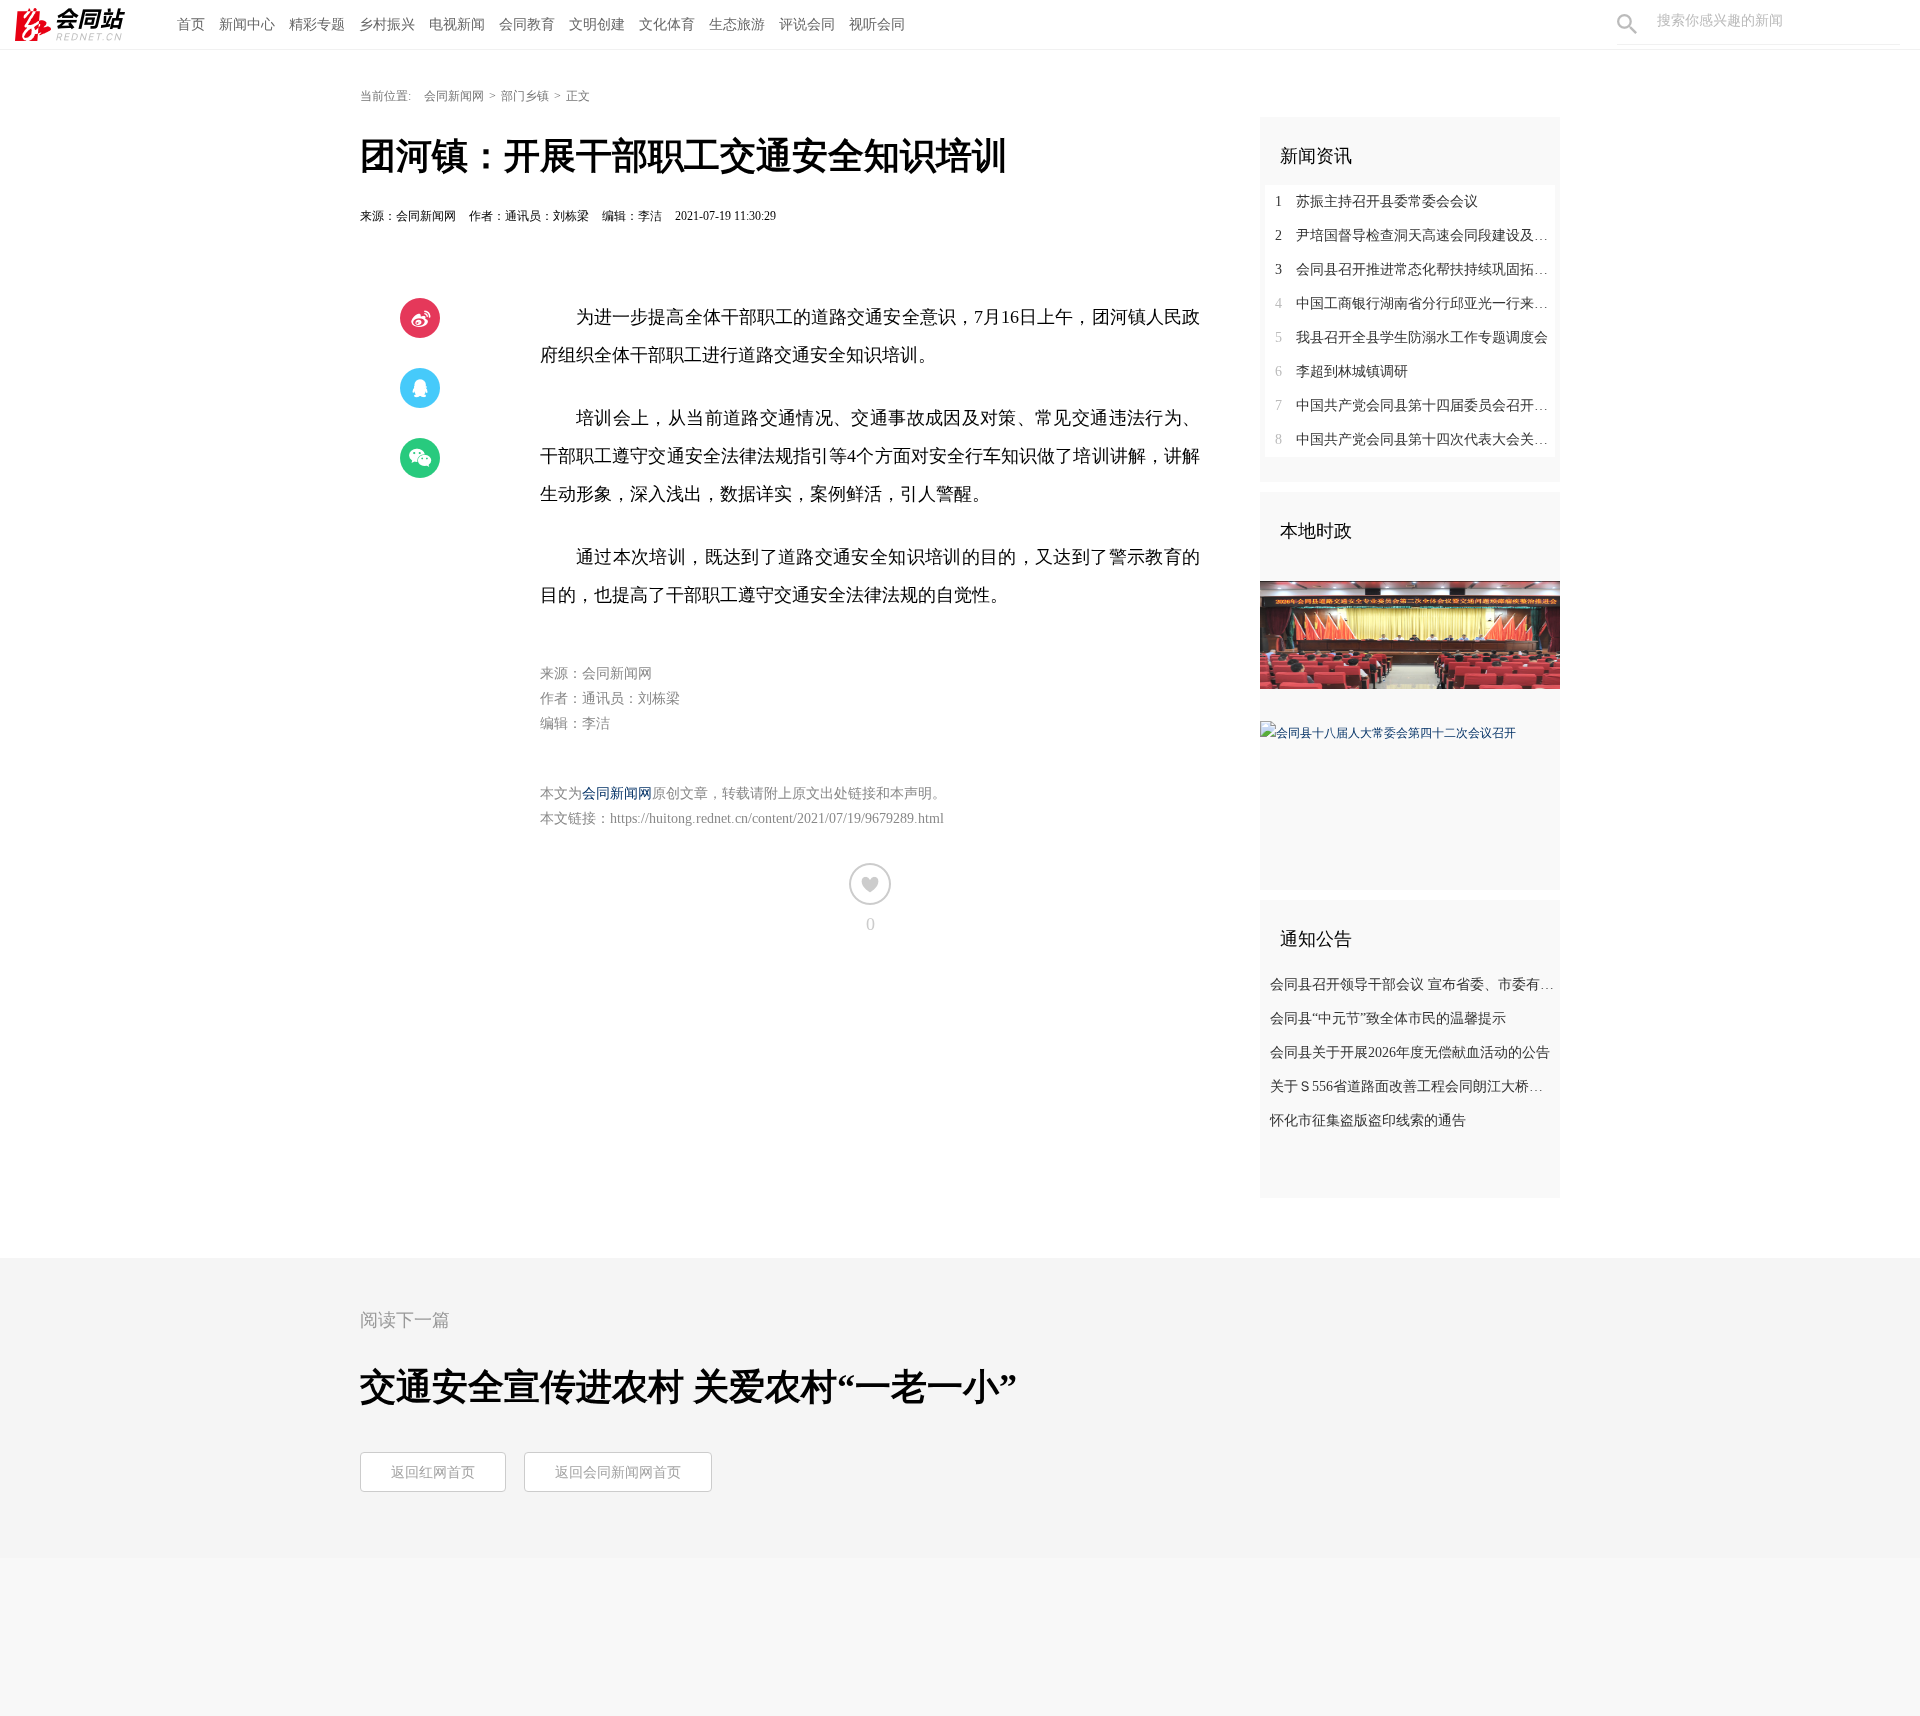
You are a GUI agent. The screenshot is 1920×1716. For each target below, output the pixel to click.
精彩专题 (317, 24)
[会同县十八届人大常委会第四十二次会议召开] (1388, 732)
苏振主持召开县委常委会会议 (1376, 201)
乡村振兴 (387, 24)
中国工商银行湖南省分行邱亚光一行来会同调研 (1417, 303)
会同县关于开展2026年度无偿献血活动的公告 (1410, 1052)
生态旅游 (737, 24)
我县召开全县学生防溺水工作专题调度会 (1411, 337)
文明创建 (597, 24)
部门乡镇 (525, 96)
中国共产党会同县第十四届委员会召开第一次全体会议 (1417, 405)
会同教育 (527, 24)
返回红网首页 (433, 1472)
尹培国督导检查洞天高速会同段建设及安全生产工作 (1417, 235)
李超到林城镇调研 (1341, 371)
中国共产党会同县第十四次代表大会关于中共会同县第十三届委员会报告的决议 (1417, 439)
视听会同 (877, 24)
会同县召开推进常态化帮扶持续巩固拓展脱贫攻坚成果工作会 (1417, 269)
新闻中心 (247, 24)
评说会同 (807, 24)
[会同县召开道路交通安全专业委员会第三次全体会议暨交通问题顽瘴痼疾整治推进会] (1410, 634)
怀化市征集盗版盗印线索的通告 (1368, 1120)
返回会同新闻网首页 (618, 1472)
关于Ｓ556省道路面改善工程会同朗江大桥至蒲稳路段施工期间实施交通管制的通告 (1412, 1086)
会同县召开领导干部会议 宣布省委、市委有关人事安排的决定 (1412, 984)
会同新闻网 (454, 96)
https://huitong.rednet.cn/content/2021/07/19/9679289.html (777, 818)
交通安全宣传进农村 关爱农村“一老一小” (688, 1387)
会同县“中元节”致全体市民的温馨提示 (1388, 1018)
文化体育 (667, 24)
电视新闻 (457, 24)
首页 (191, 24)
